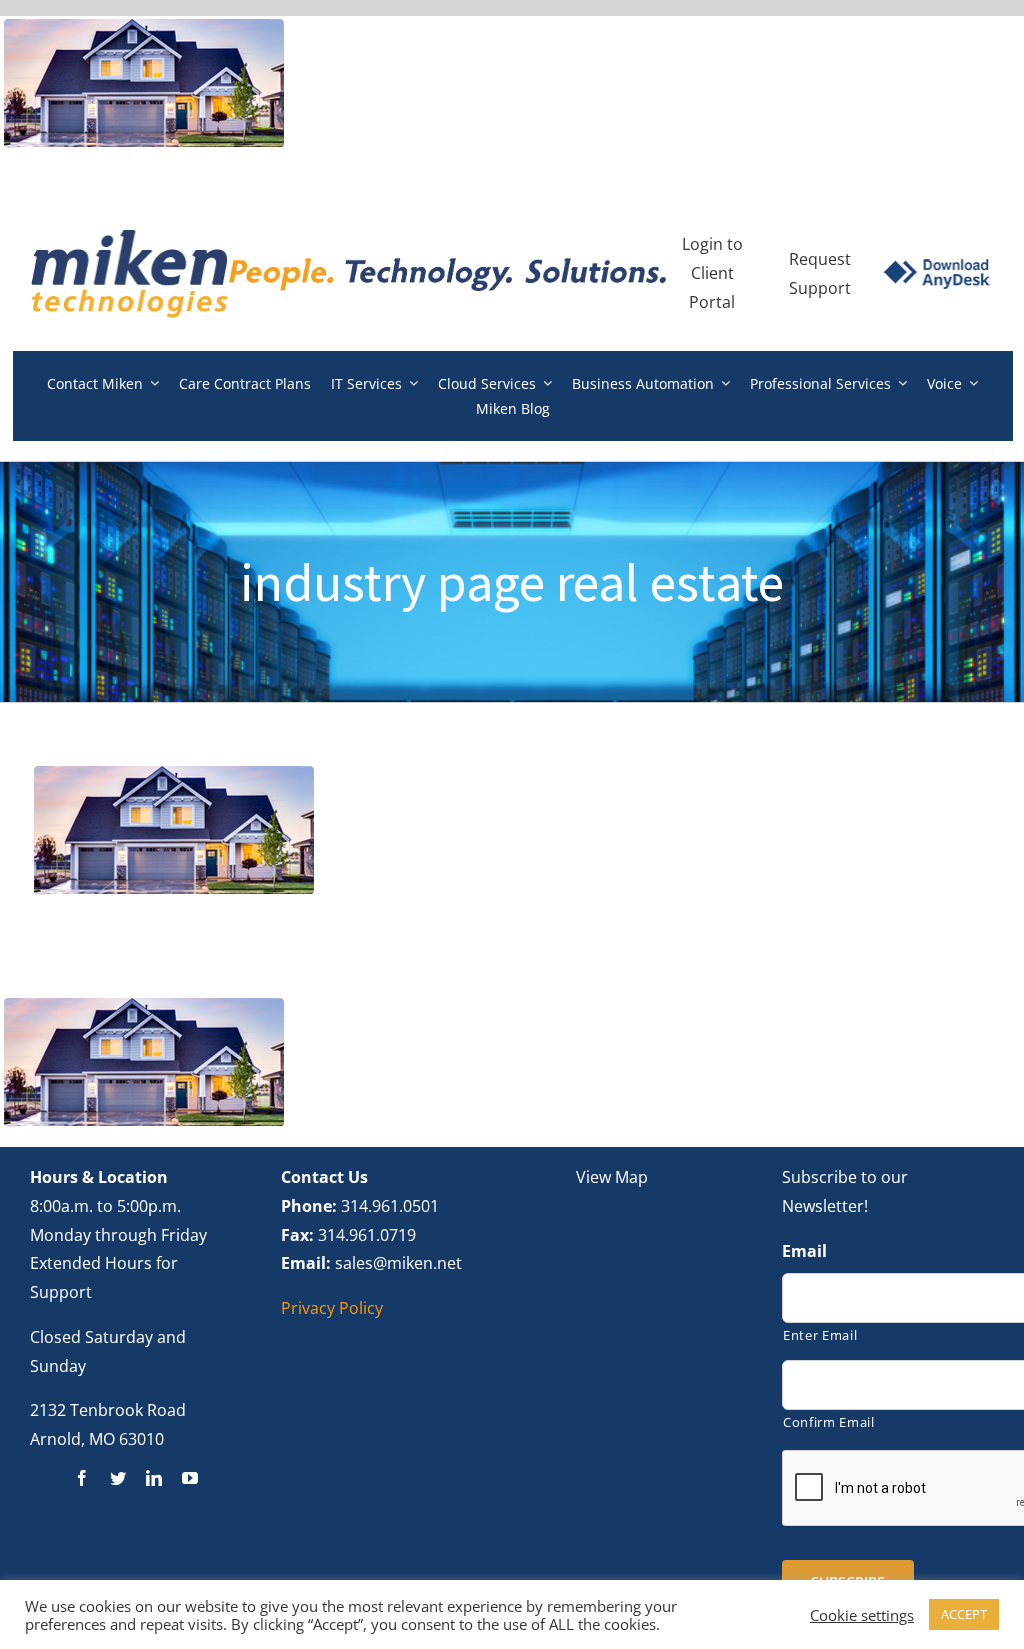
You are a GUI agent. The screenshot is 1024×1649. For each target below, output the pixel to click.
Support (820, 288)
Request (820, 259)
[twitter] (118, 1478)
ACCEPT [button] (964, 1614)
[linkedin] (154, 1478)
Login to (712, 244)
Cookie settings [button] (862, 1615)
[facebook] (82, 1478)
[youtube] (190, 1478)
